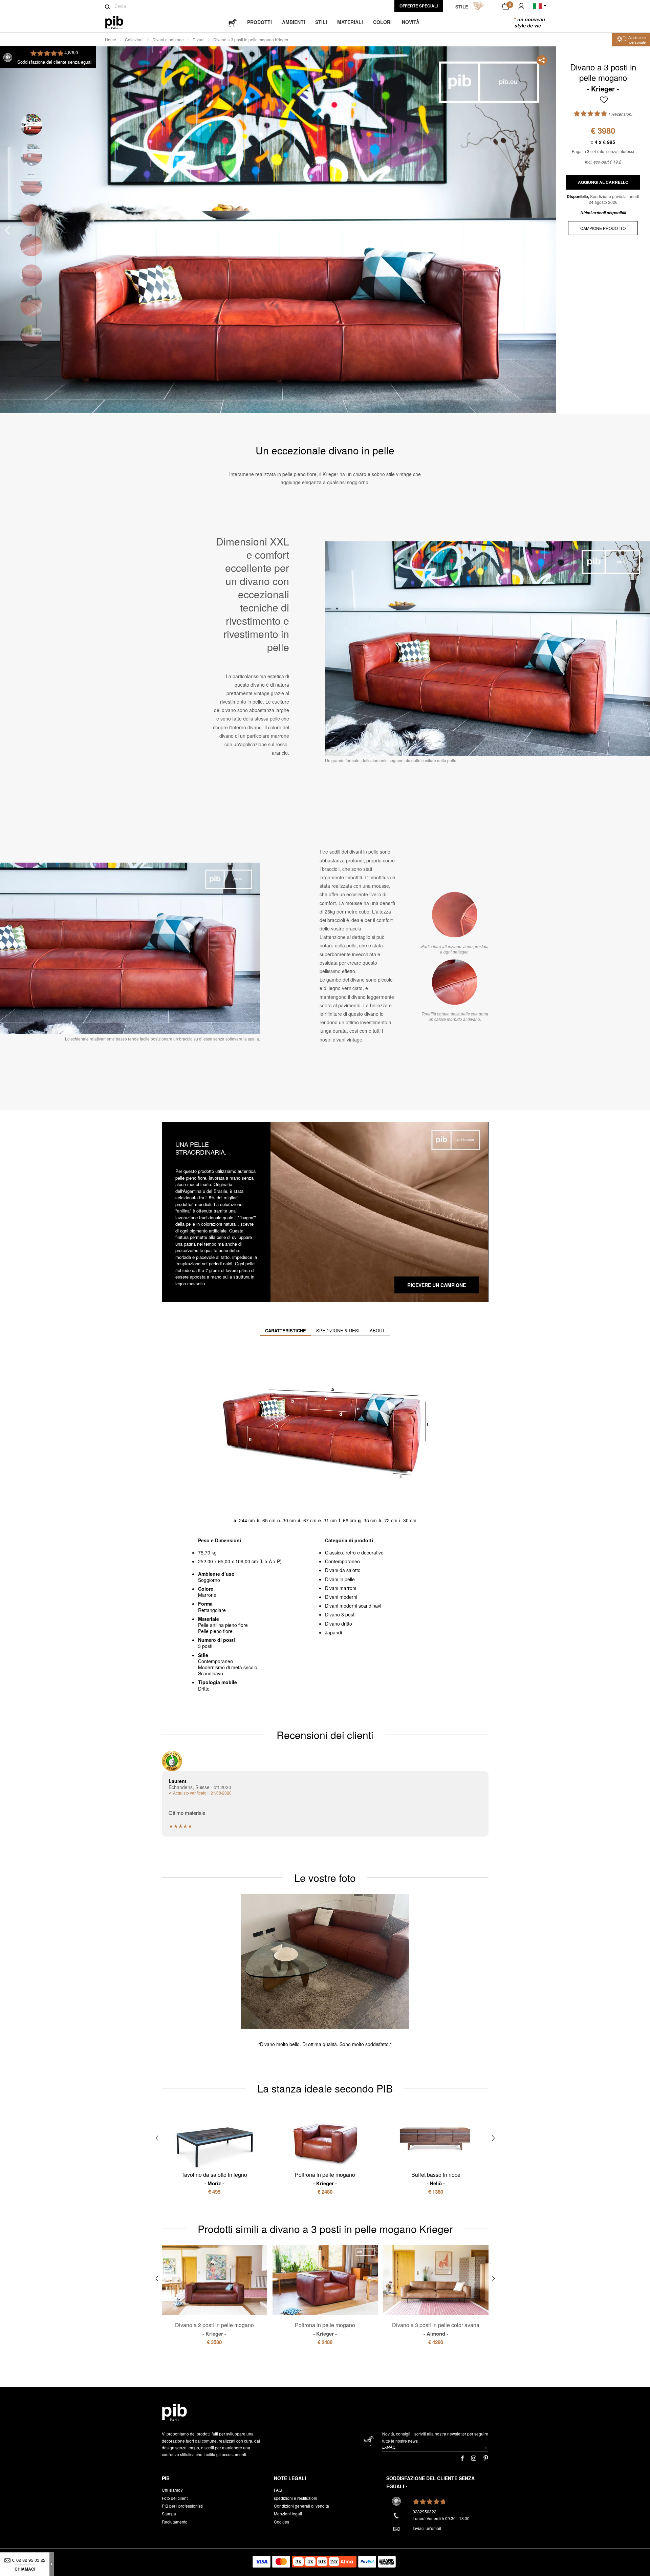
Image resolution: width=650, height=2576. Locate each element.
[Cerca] (107, 7)
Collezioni (134, 39)
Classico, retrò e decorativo (354, 1552)
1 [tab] (31, 125)
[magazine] (233, 22)
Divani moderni (341, 1597)
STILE (462, 7)
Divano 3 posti (340, 1614)
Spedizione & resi (338, 1330)
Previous (7, 230)
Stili (321, 22)
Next (548, 230)
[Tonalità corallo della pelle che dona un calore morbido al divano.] (455, 982)
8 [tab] (31, 336)
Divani (199, 39)
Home (111, 39)
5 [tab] (31, 245)
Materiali (350, 22)
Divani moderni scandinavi (353, 1606)
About (377, 1330)
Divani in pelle (340, 1579)
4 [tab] (31, 215)
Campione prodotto (603, 228)
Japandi (333, 1632)
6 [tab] (31, 275)
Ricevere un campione (437, 1285)
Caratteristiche (286, 1330)
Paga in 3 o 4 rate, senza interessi (603, 151)
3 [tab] (31, 185)
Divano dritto (339, 1624)
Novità (411, 22)
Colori (382, 22)
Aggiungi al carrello (603, 182)
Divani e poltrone (168, 39)
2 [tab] (31, 155)
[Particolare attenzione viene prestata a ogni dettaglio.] (455, 915)
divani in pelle (364, 852)
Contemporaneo (342, 1561)
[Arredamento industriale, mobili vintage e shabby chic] (120, 23)
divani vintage (348, 1039)
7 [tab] (31, 306)
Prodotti (259, 22)
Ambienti (294, 22)
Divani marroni (341, 1588)
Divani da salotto (343, 1570)
